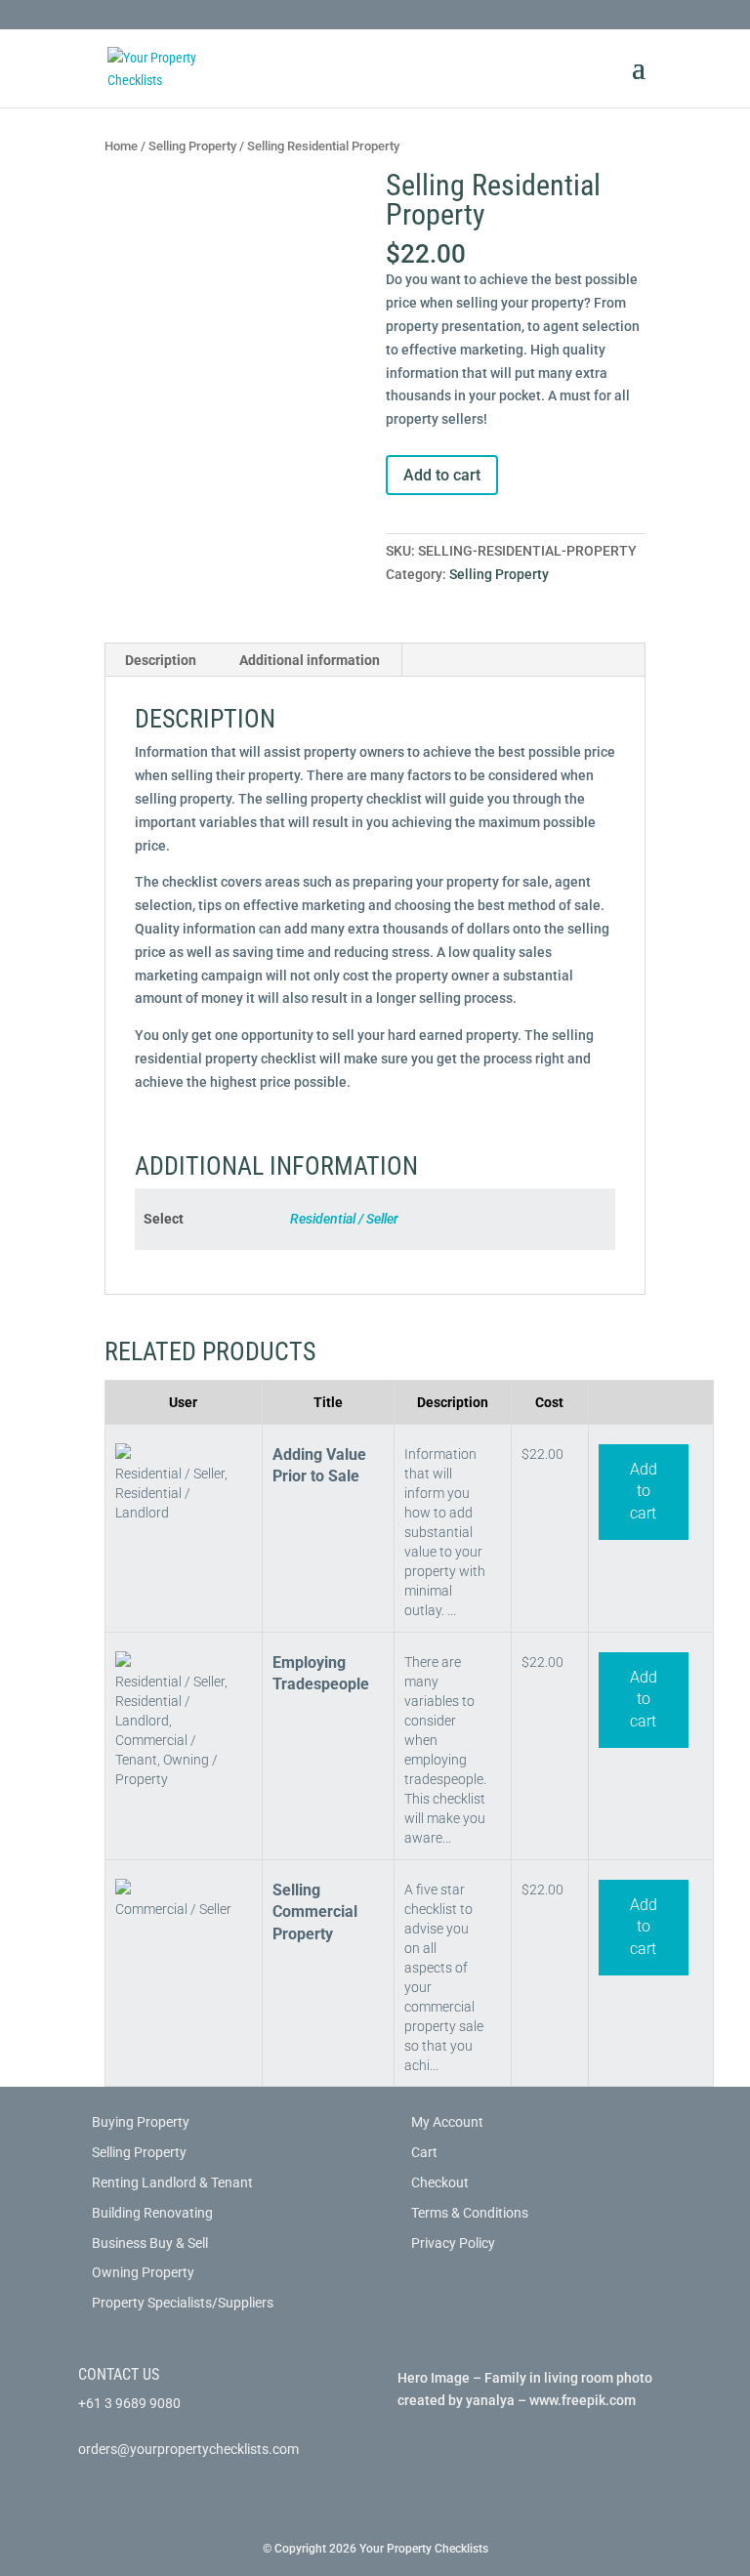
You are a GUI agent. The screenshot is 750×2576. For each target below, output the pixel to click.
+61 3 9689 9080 (129, 2403)
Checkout (440, 2182)
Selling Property (192, 146)
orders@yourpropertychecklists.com (188, 2449)
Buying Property (141, 2122)
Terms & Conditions (470, 2213)
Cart (424, 2152)
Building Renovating (152, 2213)
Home (121, 146)
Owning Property (143, 2272)
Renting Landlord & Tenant (172, 2182)
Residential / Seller (344, 1219)
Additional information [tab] (310, 660)
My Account (447, 2122)
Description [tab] (161, 660)
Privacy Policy (453, 2243)
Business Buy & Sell (150, 2243)
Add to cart (442, 475)
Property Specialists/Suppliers (183, 2303)
